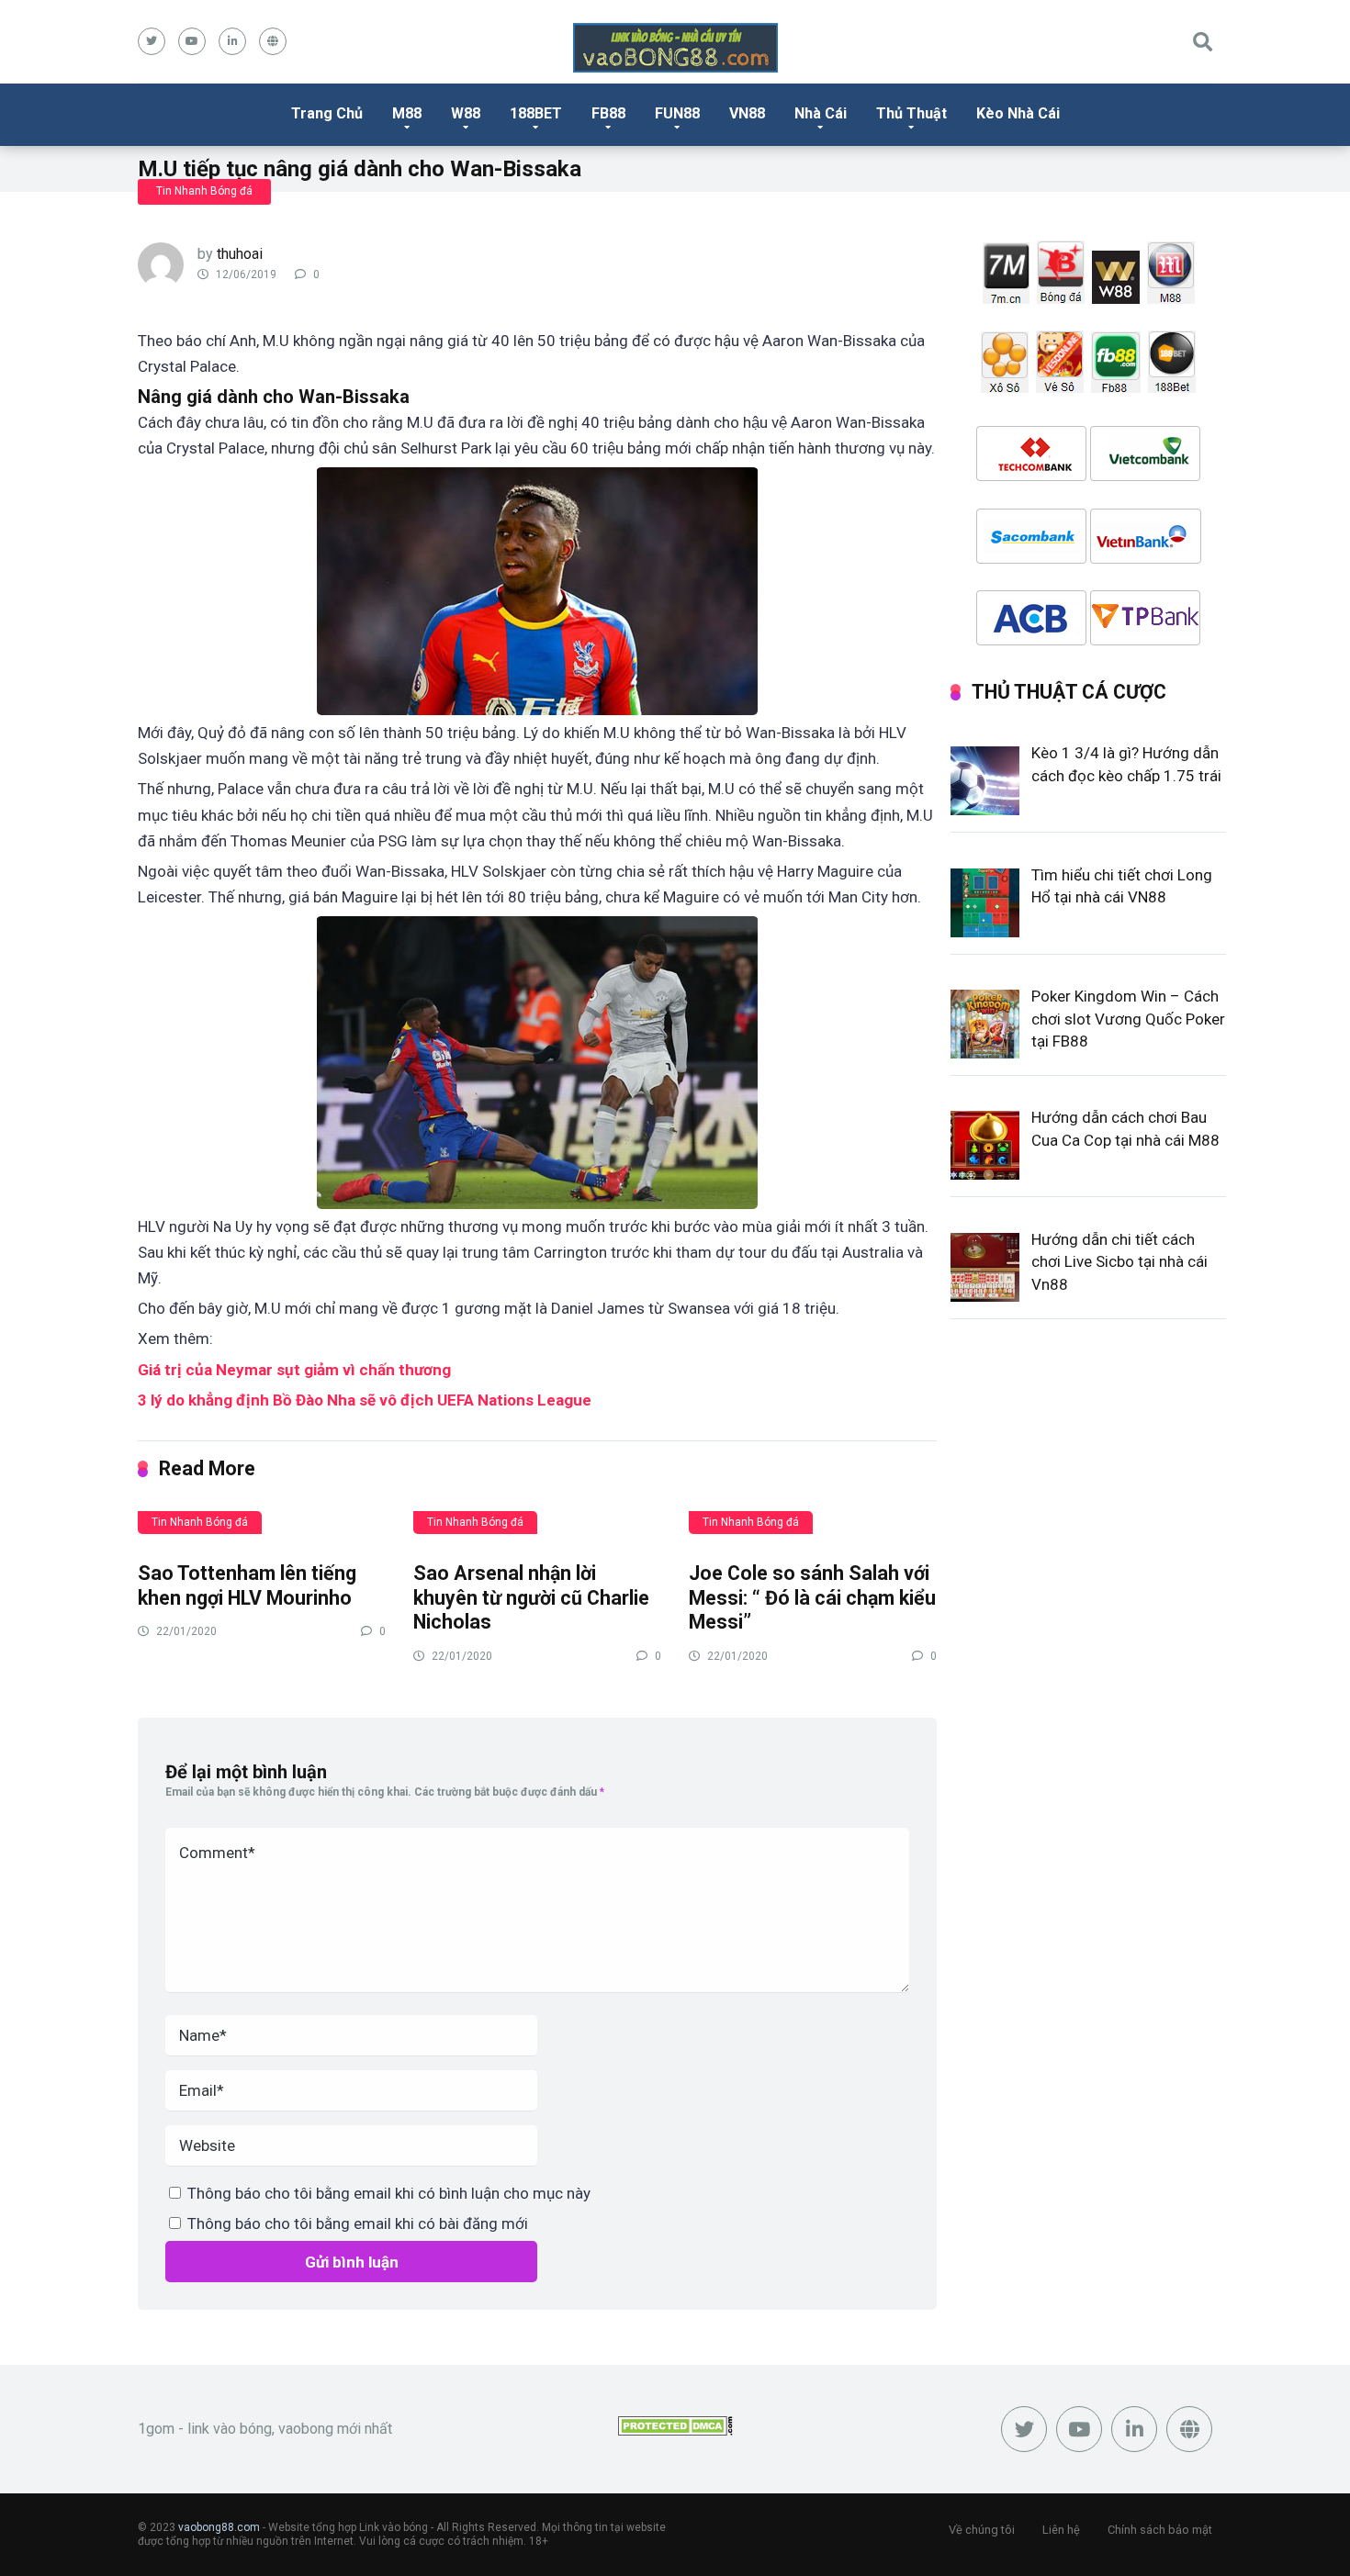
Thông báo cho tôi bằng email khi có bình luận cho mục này (389, 2193)
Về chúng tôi (982, 2530)
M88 (407, 113)
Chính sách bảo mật (1160, 2530)
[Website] (273, 41)
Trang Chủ (327, 113)
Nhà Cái (821, 113)
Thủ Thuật (911, 113)
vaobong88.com (219, 2527)
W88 (466, 113)
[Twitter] (152, 41)
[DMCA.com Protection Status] (675, 2430)
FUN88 (677, 113)
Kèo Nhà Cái (1018, 113)
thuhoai (240, 254)
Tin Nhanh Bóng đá (204, 191)
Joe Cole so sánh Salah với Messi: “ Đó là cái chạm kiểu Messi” (812, 1597)
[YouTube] (192, 41)
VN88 (747, 113)
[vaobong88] (675, 48)
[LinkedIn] (232, 41)
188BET (536, 113)
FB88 (608, 113)
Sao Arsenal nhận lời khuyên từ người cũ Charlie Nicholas (531, 1597)
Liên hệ (1061, 2530)
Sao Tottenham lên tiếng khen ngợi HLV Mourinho (247, 1585)
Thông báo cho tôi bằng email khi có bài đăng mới (358, 2223)
